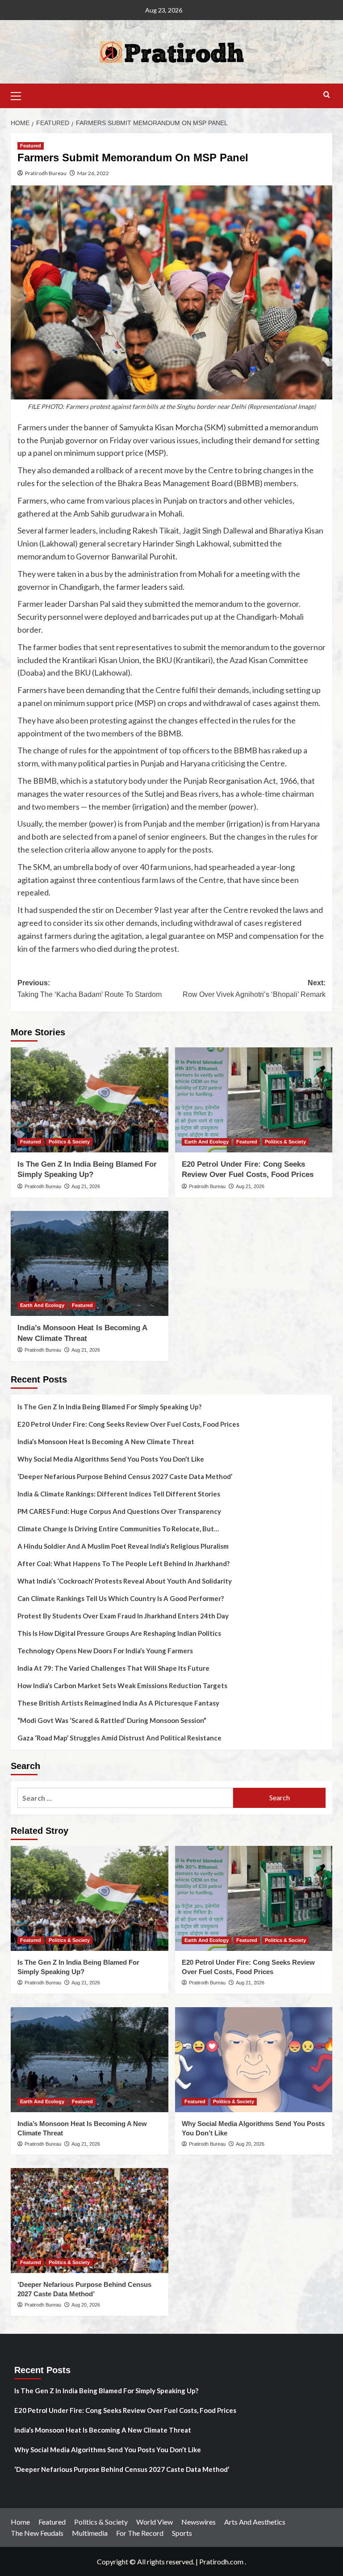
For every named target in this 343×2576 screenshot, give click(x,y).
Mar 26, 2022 (93, 173)
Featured (31, 146)
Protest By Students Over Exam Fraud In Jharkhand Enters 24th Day (123, 1616)
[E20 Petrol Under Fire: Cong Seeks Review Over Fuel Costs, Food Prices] (254, 1100)
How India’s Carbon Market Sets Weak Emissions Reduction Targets (122, 1685)
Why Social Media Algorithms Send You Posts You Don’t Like (111, 1459)
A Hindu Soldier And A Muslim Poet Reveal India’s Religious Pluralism (123, 1546)
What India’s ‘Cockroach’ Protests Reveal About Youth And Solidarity (125, 1581)
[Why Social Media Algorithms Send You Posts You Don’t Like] (254, 2060)
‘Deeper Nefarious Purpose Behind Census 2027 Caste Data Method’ (125, 1476)
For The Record (140, 2533)
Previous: (90, 989)
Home (20, 2522)
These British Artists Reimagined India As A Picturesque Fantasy (118, 1703)
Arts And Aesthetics (255, 2522)
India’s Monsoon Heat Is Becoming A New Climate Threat (106, 1441)
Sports (182, 2533)
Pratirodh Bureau (46, 173)
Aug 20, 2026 (250, 2144)
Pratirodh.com (221, 2561)
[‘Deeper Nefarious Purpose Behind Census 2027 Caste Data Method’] (90, 2221)
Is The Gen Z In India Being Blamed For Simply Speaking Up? (109, 1407)
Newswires (199, 2522)
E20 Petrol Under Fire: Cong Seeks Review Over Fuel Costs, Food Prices (128, 1424)
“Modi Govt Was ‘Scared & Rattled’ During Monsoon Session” (112, 1720)
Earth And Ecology (207, 1142)
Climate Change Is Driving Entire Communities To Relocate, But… (118, 1529)
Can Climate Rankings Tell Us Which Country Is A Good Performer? (121, 1598)
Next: (254, 989)
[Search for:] (125, 1798)
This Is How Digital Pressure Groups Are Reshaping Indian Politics (119, 1633)
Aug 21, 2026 (86, 1186)
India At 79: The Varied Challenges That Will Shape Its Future (113, 1668)
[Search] (327, 95)
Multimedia (90, 2533)
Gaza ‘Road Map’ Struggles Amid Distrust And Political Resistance (119, 1738)
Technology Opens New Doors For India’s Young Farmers (105, 1651)
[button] (20, 95)
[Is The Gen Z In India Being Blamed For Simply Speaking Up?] (90, 1100)
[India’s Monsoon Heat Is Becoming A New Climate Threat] (90, 1263)
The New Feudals (37, 2533)
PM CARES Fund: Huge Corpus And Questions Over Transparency (119, 1511)
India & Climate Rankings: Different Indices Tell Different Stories (119, 1494)
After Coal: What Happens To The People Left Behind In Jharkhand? (123, 1563)
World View (155, 2522)
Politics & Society (69, 1142)
